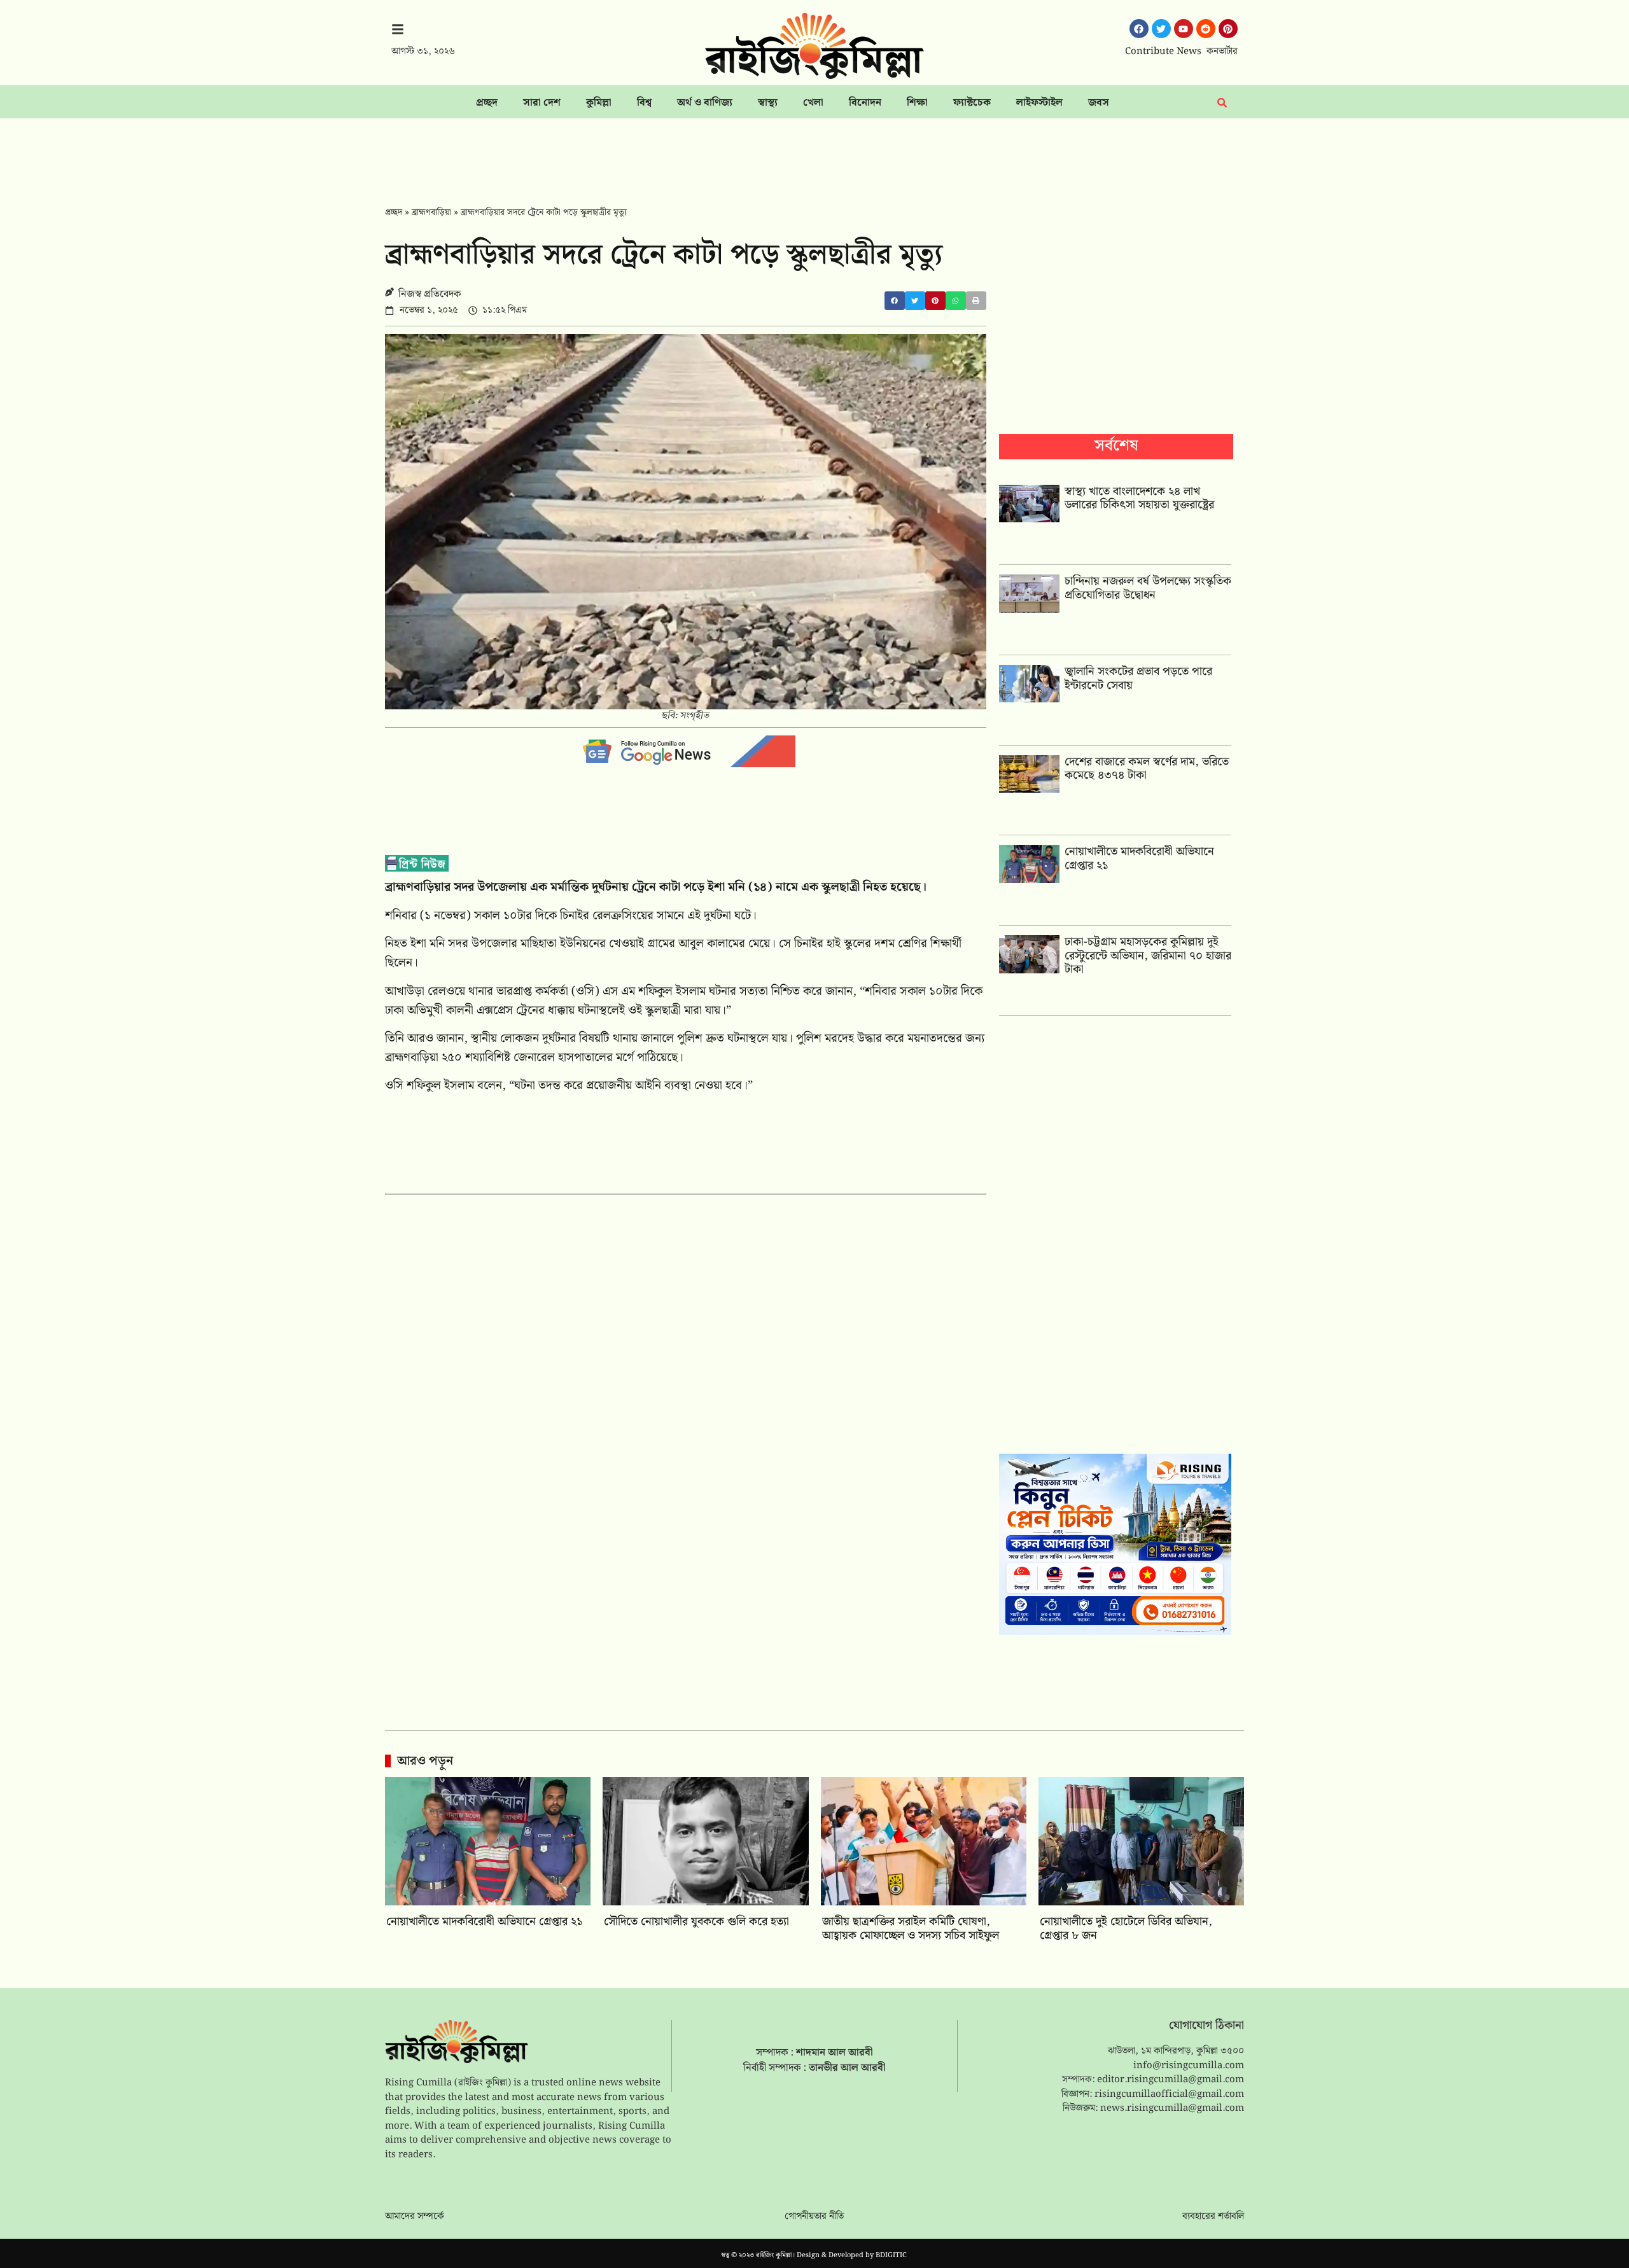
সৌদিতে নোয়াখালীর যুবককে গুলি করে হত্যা (696, 1922)
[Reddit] (1206, 29)
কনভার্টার (1222, 52)
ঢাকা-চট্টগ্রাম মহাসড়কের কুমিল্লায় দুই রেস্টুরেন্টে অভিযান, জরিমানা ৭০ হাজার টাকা (1148, 956)
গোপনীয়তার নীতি (814, 2216)
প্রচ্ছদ (487, 103)
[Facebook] (1139, 29)
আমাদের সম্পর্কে (415, 2216)
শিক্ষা (917, 103)
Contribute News (1163, 52)
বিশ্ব (644, 103)
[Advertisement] (814, 153)
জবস (1099, 103)
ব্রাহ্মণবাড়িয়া (431, 212)
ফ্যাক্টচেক (972, 103)
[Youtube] (1184, 29)
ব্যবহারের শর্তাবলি (1213, 2216)
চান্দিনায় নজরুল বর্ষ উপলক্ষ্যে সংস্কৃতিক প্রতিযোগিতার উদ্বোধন (1148, 588)
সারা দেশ (542, 103)
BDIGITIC (891, 2255)
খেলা (813, 103)
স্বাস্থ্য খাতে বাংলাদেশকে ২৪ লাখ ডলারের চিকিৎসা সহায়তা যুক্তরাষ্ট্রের (1139, 498)
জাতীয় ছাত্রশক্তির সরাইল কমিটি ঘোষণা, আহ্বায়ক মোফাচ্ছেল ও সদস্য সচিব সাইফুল (911, 1929)
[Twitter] (1161, 29)
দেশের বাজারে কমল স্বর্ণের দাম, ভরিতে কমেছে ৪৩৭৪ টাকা (1147, 769)
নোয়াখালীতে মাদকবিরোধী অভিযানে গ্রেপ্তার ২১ (1139, 859)
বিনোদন (865, 103)
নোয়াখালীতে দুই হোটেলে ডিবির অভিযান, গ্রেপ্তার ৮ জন (1126, 1929)
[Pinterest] (1228, 29)
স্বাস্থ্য (768, 103)
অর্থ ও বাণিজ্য (705, 103)
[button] (895, 301)
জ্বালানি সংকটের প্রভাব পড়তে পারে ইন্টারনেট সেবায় (1138, 678)
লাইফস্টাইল (1039, 103)
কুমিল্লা (599, 103)
